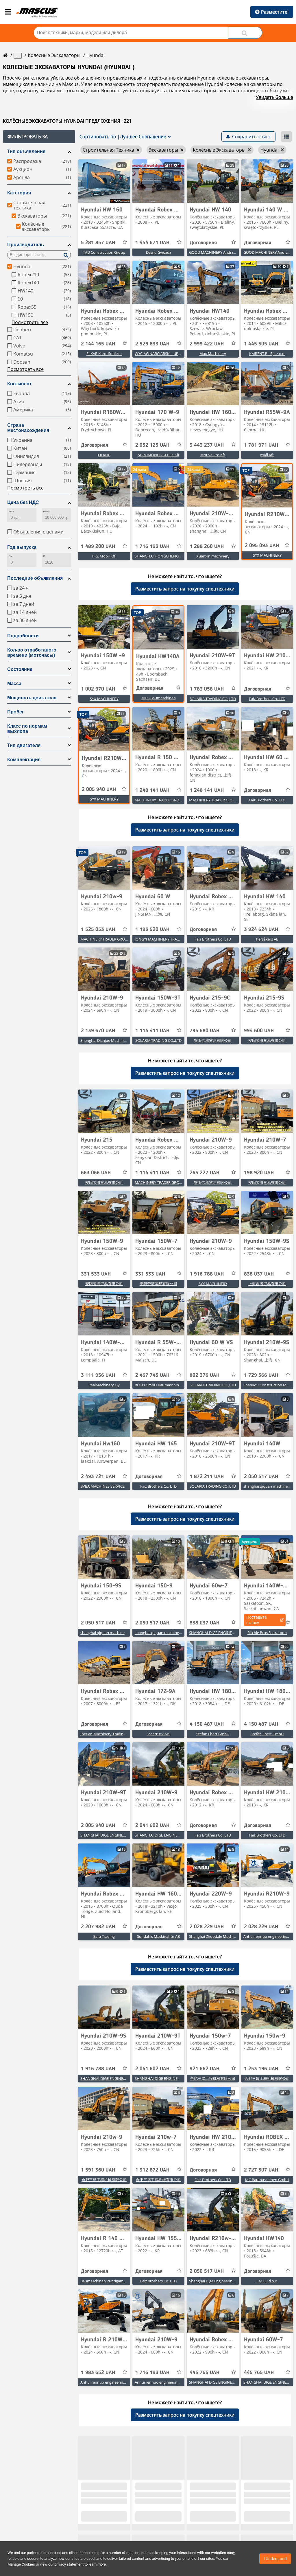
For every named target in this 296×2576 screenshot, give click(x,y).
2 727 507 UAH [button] (261, 2170)
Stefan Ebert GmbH (213, 1734)
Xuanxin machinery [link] (213, 556)
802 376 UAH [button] (205, 1375)
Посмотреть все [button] (30, 322)
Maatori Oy (267, 2524)
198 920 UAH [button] (259, 1173)
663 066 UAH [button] (96, 1173)
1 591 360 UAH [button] (98, 2170)
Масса (14, 683)
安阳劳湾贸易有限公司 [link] (213, 1040)
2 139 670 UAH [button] (98, 1031)
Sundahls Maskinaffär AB (158, 1936)
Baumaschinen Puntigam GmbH (108, 2281)
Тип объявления (26, 151)
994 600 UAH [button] (259, 1031)
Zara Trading (104, 1936)
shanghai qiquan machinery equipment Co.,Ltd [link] (121, 1633)
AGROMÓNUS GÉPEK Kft (159, 455)
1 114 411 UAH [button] (152, 1031)
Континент (20, 384)
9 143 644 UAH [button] (261, 2515)
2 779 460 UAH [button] (207, 2515)
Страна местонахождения (28, 428)
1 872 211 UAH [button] (207, 1477)
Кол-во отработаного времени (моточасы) (32, 653)
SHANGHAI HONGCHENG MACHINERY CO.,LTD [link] (175, 556)
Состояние (20, 669)
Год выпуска (22, 547)
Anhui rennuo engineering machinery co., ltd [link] (118, 2382)
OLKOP (104, 455)
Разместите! (275, 12)
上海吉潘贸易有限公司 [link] (267, 1284)
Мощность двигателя (32, 698)
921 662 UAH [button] (205, 2069)
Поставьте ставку (257, 1620)
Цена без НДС (23, 502)
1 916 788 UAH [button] (207, 1274)
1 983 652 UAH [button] (98, 2373)
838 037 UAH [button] (259, 1274)
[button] (39, 137)
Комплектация (24, 760)
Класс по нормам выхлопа (27, 729)
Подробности (23, 636)
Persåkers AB (267, 939)
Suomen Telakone (159, 2524)
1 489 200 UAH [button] (98, 547)
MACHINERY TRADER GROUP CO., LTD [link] (167, 800)
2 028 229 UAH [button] (207, 1927)
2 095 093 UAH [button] (262, 546)
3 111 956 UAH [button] (98, 1375)
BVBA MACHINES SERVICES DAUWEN (112, 1486)
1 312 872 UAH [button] (152, 2170)
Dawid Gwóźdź (159, 252)
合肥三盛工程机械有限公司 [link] (213, 2078)
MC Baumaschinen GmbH (267, 2180)
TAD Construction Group (104, 252)
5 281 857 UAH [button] (98, 243)
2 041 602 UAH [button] (152, 1826)
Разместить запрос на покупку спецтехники (185, 589)
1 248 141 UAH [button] (152, 790)
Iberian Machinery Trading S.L (106, 1734)
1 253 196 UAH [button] (261, 2069)
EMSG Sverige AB (104, 2524)
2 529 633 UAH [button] (152, 344)
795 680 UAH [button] (205, 1031)
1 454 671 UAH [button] (152, 243)
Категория (19, 193)
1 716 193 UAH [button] (152, 547)
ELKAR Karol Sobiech (104, 354)
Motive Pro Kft (213, 455)
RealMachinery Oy (104, 1385)
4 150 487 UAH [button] (207, 1724)
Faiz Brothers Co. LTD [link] (267, 699)
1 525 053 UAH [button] (98, 930)
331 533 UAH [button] (96, 1274)
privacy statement (69, 2564)
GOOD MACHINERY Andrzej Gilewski (220, 252)
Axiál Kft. (267, 455)
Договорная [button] (203, 243)
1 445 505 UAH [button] (261, 344)
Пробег (16, 712)
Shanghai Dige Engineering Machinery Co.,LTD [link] (228, 2281)
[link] (104, 181)
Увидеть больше (274, 97)
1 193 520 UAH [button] (152, 930)
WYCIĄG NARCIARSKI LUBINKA (161, 354)
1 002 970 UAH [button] (98, 689)
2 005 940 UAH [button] (99, 790)
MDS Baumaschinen (159, 698)
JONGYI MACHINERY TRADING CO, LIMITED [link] (172, 939)
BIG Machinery (213, 2524)
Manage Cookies (21, 2564)
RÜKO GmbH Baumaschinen (159, 1385)
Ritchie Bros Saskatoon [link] (267, 1633)
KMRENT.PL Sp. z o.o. (267, 354)
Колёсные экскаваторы (54, 55)
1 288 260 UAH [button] (207, 547)
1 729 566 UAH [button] (261, 1375)
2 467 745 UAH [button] (152, 1375)
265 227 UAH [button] (205, 1173)
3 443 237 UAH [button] (207, 445)
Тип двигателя (24, 745)
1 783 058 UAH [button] (207, 689)
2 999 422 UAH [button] (207, 344)
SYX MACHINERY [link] (267, 555)
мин (11, 511)
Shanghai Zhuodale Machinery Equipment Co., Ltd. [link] (232, 1936)
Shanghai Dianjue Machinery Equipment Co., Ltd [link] (122, 1040)
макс (46, 511)
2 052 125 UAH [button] (152, 445)
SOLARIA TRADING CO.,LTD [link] (213, 699)
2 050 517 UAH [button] (261, 1477)
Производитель (26, 245)
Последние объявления (35, 578)
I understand (275, 2559)
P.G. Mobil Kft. (104, 556)
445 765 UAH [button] (205, 2373)
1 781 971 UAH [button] (261, 445)
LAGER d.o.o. (267, 2281)
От (10, 556)
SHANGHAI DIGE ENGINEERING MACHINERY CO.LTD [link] (234, 1633)
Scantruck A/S (158, 1734)
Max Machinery (213, 354)
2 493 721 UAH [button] (98, 1477)
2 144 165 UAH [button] (98, 344)
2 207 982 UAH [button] (98, 1927)
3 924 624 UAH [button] (261, 930)
